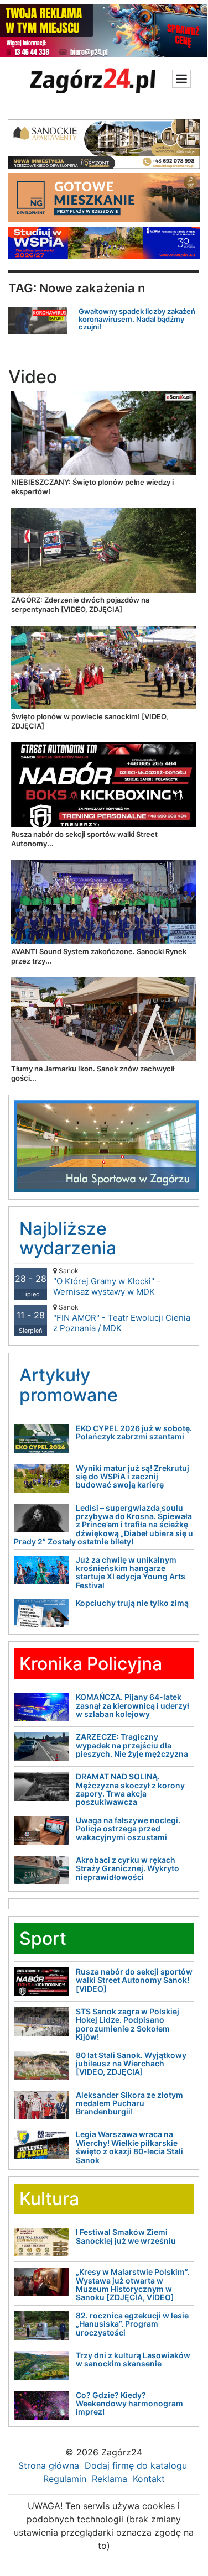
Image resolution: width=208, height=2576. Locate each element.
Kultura (49, 2199)
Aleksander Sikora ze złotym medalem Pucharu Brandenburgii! (129, 2103)
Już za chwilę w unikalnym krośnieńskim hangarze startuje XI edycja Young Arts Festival (131, 1572)
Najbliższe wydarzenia (68, 1238)
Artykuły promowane (69, 1385)
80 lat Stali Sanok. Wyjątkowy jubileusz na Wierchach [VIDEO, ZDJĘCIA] (131, 2064)
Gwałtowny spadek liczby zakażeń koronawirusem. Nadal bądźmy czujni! (137, 319)
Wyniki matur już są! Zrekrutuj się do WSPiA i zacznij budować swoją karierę (132, 1477)
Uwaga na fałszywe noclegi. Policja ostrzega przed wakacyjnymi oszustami (128, 1829)
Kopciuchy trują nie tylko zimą (132, 1603)
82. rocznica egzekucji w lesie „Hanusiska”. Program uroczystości (132, 2324)
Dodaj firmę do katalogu (136, 2465)
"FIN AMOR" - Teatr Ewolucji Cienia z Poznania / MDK (122, 1318)
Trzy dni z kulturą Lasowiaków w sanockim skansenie (133, 2359)
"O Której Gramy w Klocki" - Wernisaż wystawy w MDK (107, 1282)
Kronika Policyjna (91, 1664)
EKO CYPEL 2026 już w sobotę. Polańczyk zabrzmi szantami (134, 1432)
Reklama (110, 2479)
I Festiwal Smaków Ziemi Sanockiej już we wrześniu (126, 2236)
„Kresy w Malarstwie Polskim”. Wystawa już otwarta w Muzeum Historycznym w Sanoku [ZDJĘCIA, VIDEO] (132, 2284)
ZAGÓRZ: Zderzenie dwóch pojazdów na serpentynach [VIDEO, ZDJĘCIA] (80, 604)
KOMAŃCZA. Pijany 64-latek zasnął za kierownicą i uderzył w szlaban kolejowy (132, 1705)
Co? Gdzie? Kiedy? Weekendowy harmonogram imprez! (129, 2404)
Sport (43, 1938)
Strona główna (49, 2465)
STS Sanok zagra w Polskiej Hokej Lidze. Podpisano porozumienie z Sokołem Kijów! (128, 2024)
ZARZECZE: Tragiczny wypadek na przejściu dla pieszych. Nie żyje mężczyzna (132, 1745)
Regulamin (65, 2479)
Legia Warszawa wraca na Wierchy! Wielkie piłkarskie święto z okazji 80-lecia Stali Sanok (129, 2147)
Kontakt (149, 2479)
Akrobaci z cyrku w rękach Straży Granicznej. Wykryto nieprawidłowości (128, 1868)
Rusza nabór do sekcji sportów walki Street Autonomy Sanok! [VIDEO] (134, 1980)
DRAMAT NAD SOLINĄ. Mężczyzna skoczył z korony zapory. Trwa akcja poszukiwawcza (130, 1789)
